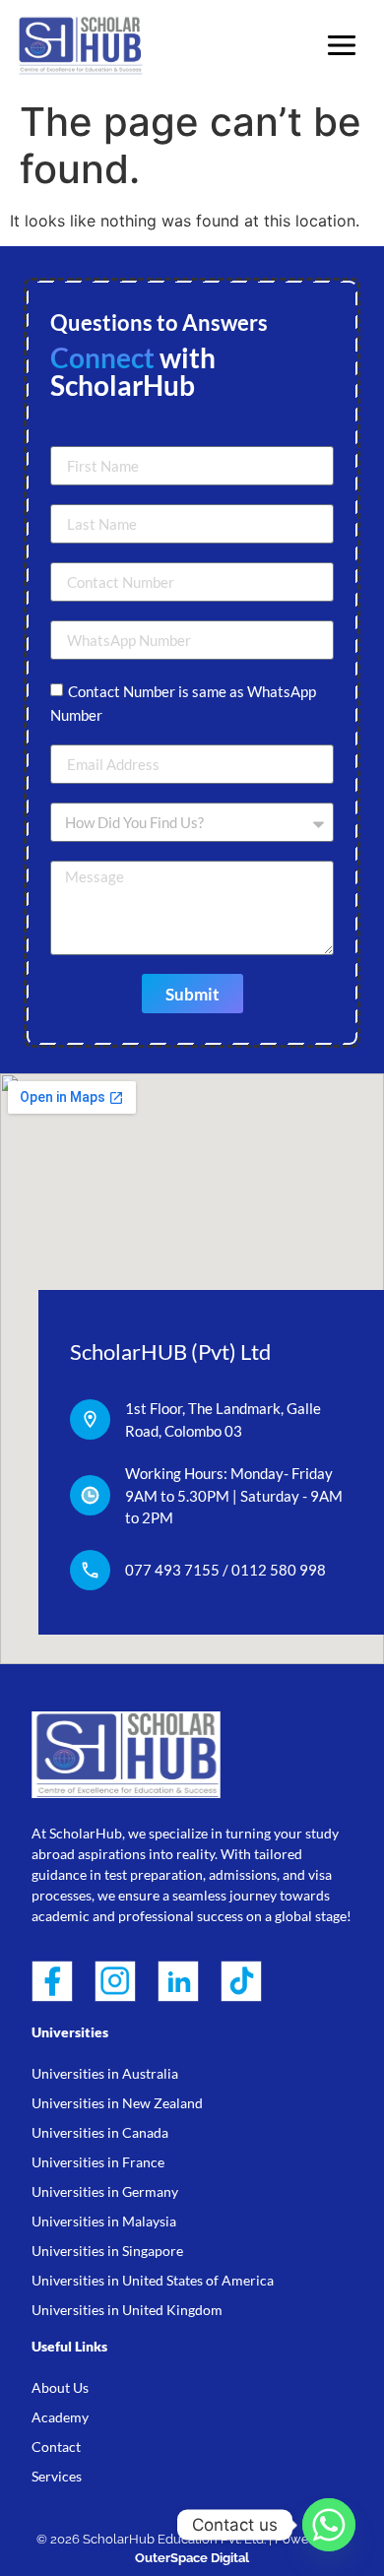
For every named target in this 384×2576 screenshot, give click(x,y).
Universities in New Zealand (117, 2103)
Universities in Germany (105, 2191)
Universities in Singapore (107, 2251)
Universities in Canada (100, 2132)
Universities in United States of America (153, 2280)
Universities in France (98, 2162)
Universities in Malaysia (104, 2221)
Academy (60, 2417)
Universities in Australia (105, 2073)
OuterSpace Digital (192, 2558)
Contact (56, 2447)
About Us (60, 2387)
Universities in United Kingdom (127, 2310)
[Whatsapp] (329, 2525)
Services (57, 2476)
